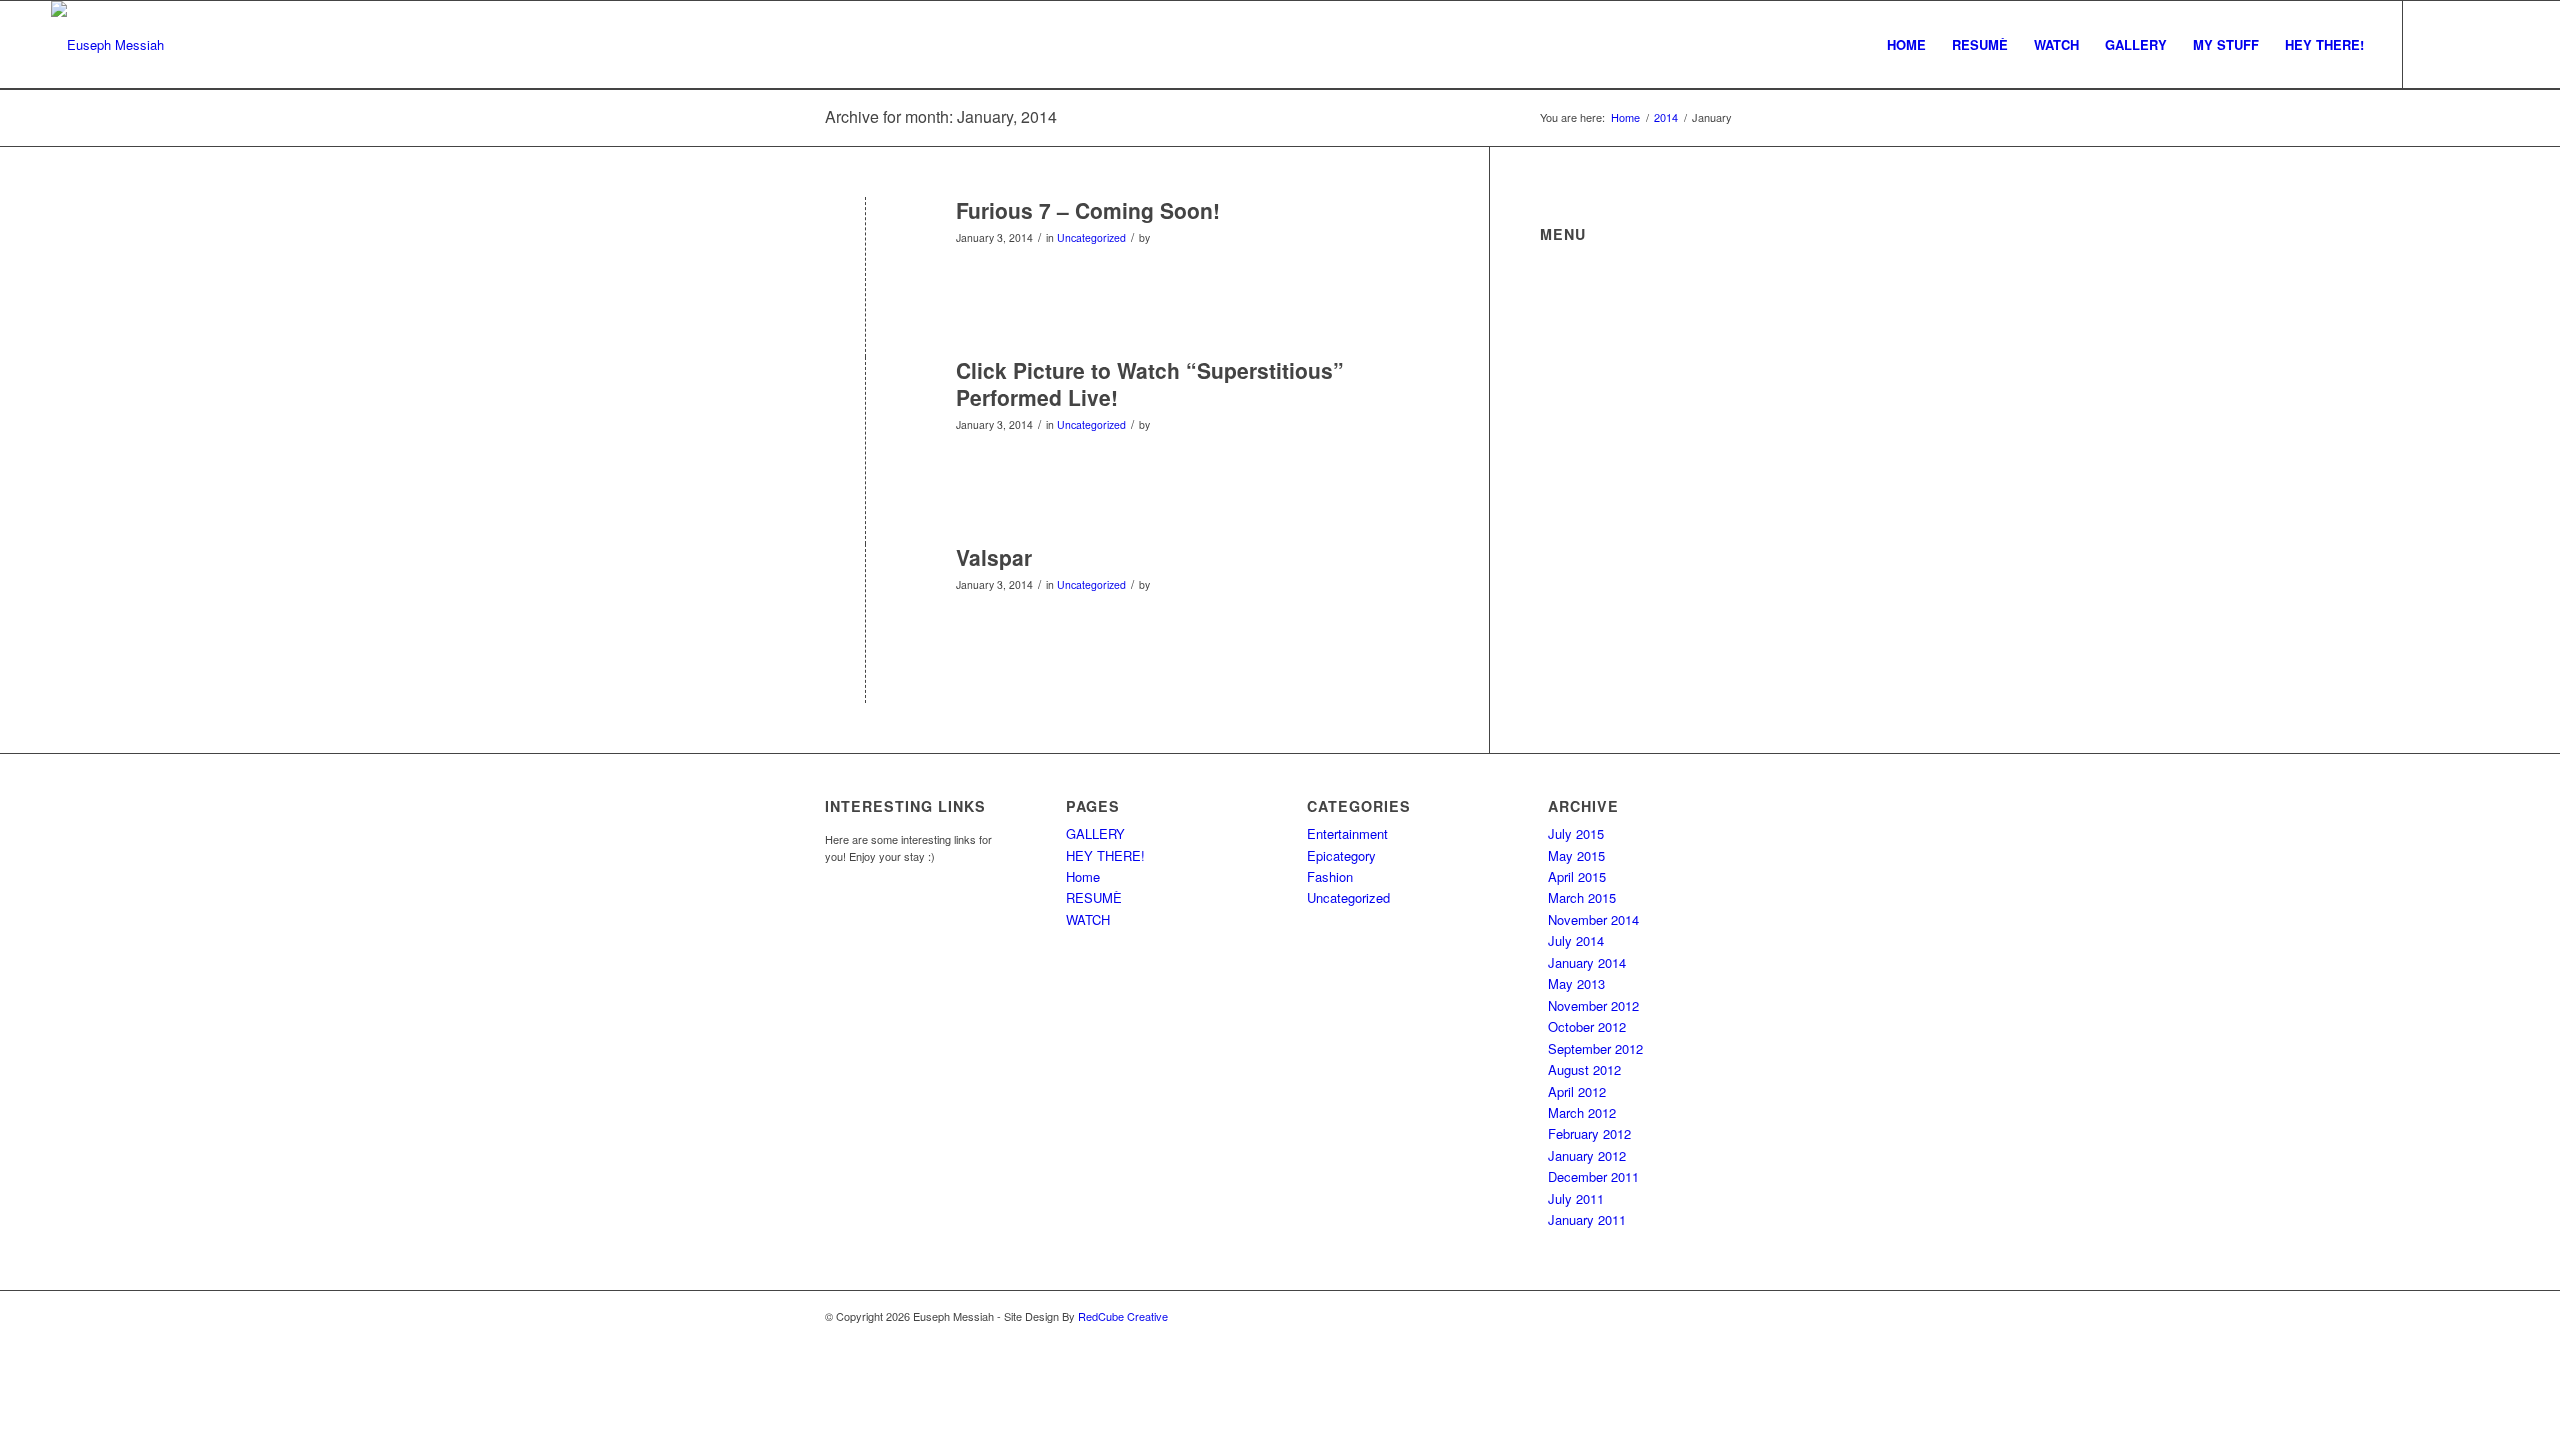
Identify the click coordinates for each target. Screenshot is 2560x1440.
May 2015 (1576, 855)
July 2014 (1576, 940)
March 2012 (1582, 1112)
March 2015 (1582, 897)
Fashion (1330, 876)
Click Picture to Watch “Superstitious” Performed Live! (1150, 383)
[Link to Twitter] (2434, 44)
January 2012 (1587, 1155)
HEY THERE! (1105, 855)
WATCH (1088, 919)
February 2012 (1589, 1133)
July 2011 (1576, 1198)
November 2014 (1593, 919)
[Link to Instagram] (2464, 44)
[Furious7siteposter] (865, 243)
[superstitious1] (865, 403)
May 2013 (1576, 983)
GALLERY (1095, 833)
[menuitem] (1906, 45)
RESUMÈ (1094, 897)
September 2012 (1595, 1048)
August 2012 (1584, 1069)
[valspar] (865, 590)
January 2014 (1587, 962)
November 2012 (1593, 1005)
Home (1083, 876)
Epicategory (1341, 855)
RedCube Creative (1123, 1316)
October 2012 (1587, 1026)
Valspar (994, 557)
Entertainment (1347, 833)
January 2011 (1587, 1219)
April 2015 (1577, 876)
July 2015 (1576, 833)
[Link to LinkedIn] (2494, 44)
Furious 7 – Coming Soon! (1088, 210)
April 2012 (1577, 1091)
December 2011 (1593, 1176)
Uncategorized (1091, 237)
